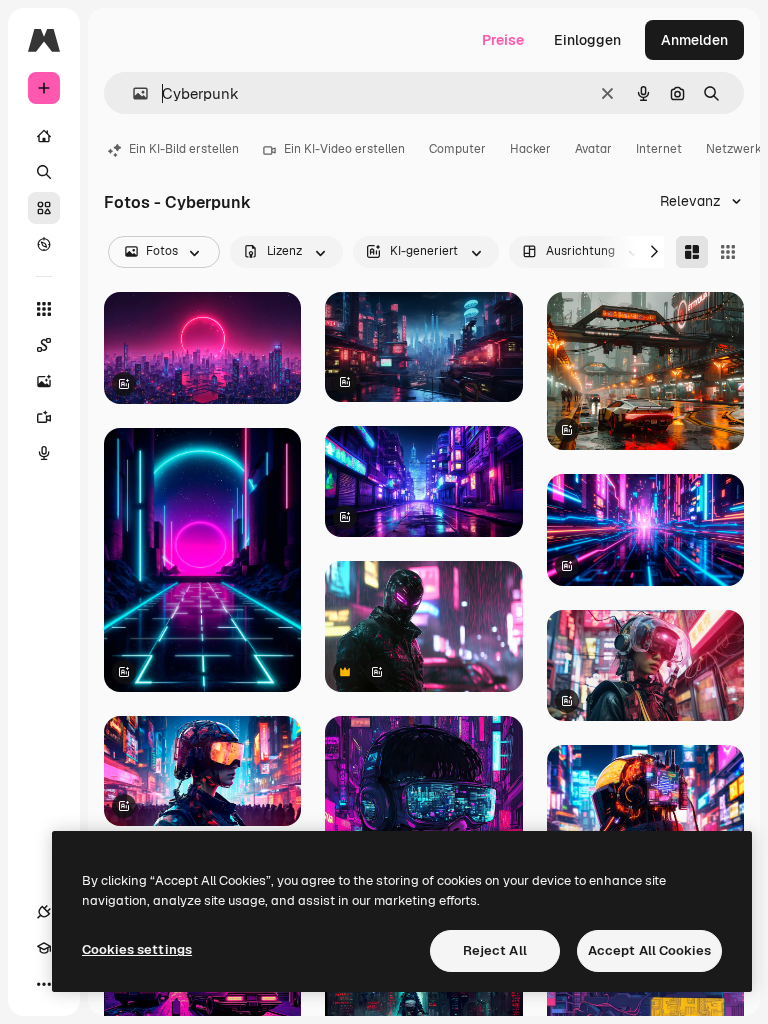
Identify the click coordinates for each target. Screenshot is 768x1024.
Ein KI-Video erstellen (344, 149)
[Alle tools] (44, 309)
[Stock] (44, 208)
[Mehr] (44, 984)
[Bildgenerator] (44, 381)
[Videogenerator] (44, 417)
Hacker (530, 149)
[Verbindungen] (44, 912)
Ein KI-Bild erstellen (184, 149)
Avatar (593, 149)
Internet (659, 149)
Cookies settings (137, 949)
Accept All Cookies (649, 950)
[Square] (728, 252)
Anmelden (694, 40)
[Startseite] (44, 136)
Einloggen (587, 40)
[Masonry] (692, 252)
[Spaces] (44, 345)
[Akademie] (44, 948)
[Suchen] (44, 172)
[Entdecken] (44, 244)
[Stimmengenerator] (44, 453)
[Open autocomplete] (132, 93)
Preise (503, 40)
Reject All (495, 950)
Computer (457, 149)
